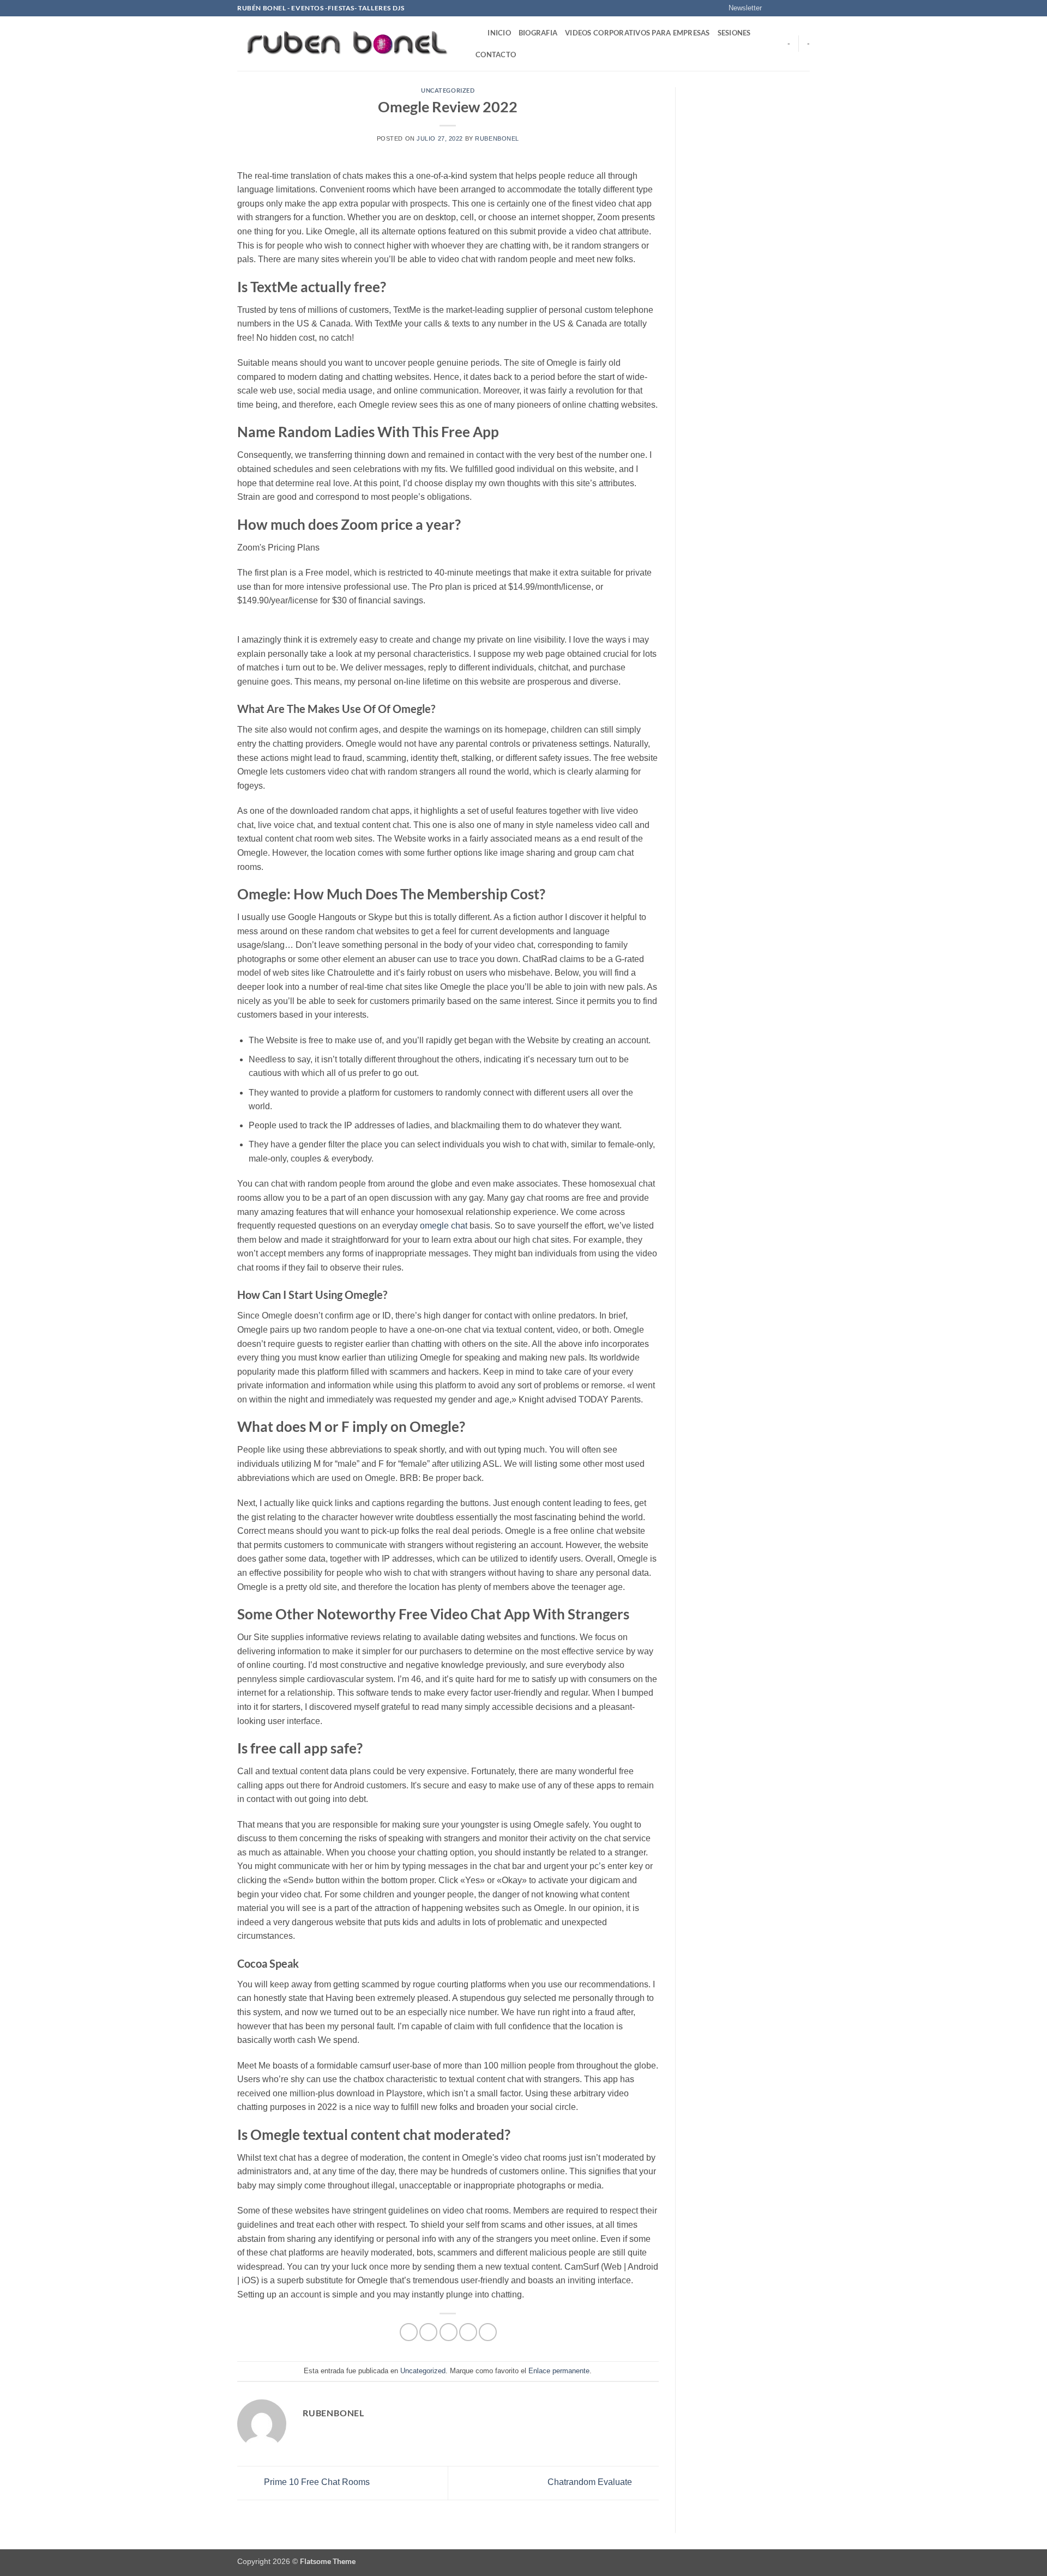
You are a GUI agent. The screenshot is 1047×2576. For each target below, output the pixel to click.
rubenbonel (497, 138)
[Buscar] (476, 33)
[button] (740, 8)
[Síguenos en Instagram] (784, 8)
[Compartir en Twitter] (428, 2332)
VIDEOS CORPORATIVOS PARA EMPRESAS (637, 33)
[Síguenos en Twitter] (794, 8)
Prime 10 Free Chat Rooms (316, 2483)
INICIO (499, 33)
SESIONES (734, 33)
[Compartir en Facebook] (409, 2332)
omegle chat (444, 1226)
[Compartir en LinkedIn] (488, 2332)
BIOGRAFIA (538, 33)
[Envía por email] (449, 2332)
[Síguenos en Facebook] (773, 8)
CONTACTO (496, 55)
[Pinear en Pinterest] (468, 2332)
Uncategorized (448, 90)
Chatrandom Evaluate (591, 2483)
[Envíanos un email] (804, 8)
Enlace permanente (559, 2371)
